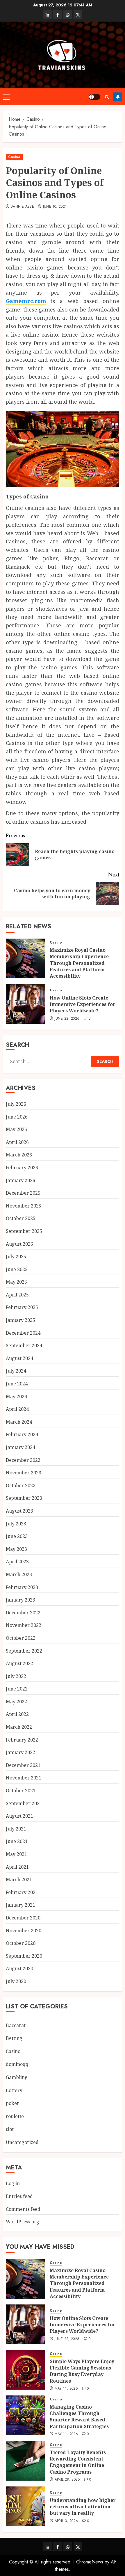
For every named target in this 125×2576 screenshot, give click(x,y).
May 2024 (16, 1396)
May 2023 (16, 1549)
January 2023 (20, 1600)
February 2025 (22, 1307)
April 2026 (17, 1142)
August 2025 (19, 1244)
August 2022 (19, 1663)
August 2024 (19, 1358)
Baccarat (16, 2025)
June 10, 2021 (55, 207)
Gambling (17, 2077)
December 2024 (23, 1333)
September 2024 (24, 1345)
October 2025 (21, 1218)
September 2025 (24, 1231)
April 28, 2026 (67, 2480)
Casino (14, 157)
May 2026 (16, 1129)
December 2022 (23, 1613)
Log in (13, 2183)
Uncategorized (22, 2142)
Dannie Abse (22, 207)
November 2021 (24, 1778)
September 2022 (24, 1651)
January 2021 (20, 1905)
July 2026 (16, 1104)
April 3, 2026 (66, 2521)
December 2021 (23, 1765)
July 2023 (16, 1524)
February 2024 (22, 1434)
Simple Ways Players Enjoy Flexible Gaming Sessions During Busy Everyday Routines (82, 2371)
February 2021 (22, 1892)
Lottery (14, 2090)
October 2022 (21, 1638)
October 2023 (21, 1485)
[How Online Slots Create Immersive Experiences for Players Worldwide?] (26, 1004)
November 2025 (24, 1206)
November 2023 (24, 1473)
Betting (14, 2038)
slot (10, 2129)
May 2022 (16, 1702)
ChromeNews (90, 2562)
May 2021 (16, 1854)
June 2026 (17, 1117)
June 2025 (17, 1269)
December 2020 (23, 1918)
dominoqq (17, 2064)
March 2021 (19, 1880)
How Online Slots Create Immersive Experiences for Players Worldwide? (83, 1004)
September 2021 (24, 1803)
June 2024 (17, 1384)
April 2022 (17, 1714)
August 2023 (19, 1511)
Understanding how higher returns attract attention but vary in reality (83, 2507)
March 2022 (19, 1727)
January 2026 (20, 1180)
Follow (118, 97)
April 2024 (17, 1409)
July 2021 (16, 1829)
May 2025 (16, 1282)
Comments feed (23, 2209)
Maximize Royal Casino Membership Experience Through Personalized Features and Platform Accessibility (79, 963)
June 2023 (17, 1536)
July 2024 (16, 1371)
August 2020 (19, 1968)
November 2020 (24, 1931)
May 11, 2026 (66, 2389)
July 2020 (16, 1981)
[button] (6, 97)
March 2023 (19, 1574)
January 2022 (20, 1752)
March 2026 (19, 1155)
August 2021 (19, 1816)
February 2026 (22, 1168)
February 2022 (22, 1740)
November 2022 (24, 1625)
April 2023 (17, 1562)
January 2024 (20, 1447)
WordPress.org (23, 2222)
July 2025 (16, 1256)
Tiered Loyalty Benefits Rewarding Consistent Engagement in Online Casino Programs (78, 2462)
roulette (15, 2116)
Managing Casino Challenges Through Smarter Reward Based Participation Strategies (79, 2417)
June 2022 (17, 1689)
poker (12, 2103)
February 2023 (22, 1587)
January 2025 (20, 1320)
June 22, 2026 (67, 1019)
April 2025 (17, 1295)
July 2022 (16, 1676)
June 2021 (17, 1841)
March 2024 (19, 1422)
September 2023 (24, 1498)
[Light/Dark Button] (94, 97)
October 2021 (21, 1791)
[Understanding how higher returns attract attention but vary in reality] (26, 2506)
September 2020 (24, 1956)
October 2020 (21, 1943)
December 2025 (23, 1193)
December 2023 (23, 1460)
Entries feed (19, 2196)
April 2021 (17, 1867)
